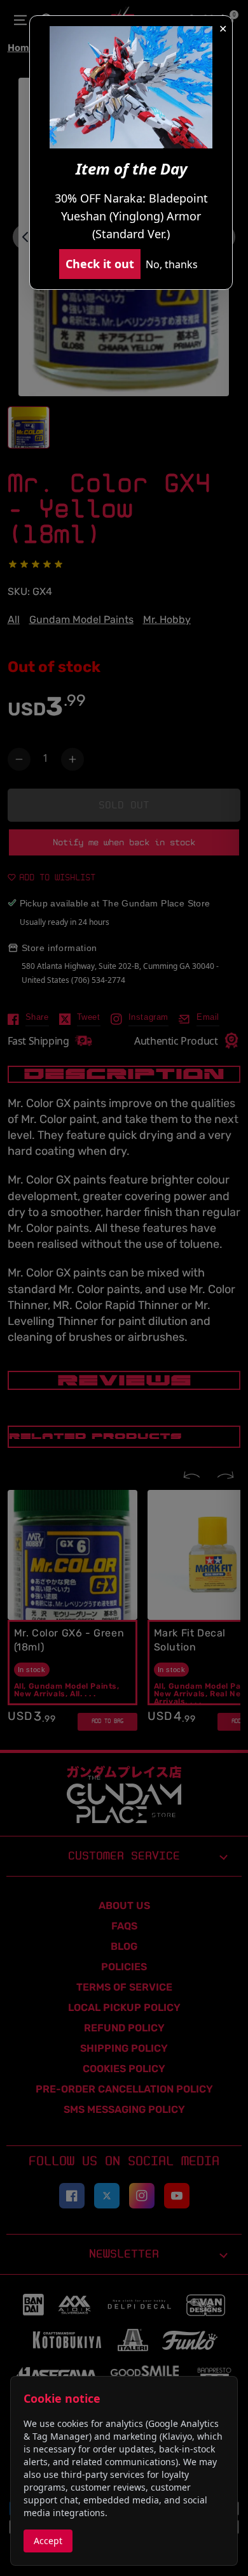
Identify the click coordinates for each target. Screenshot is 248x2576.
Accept (48, 2541)
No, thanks (172, 264)
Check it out (100, 264)
